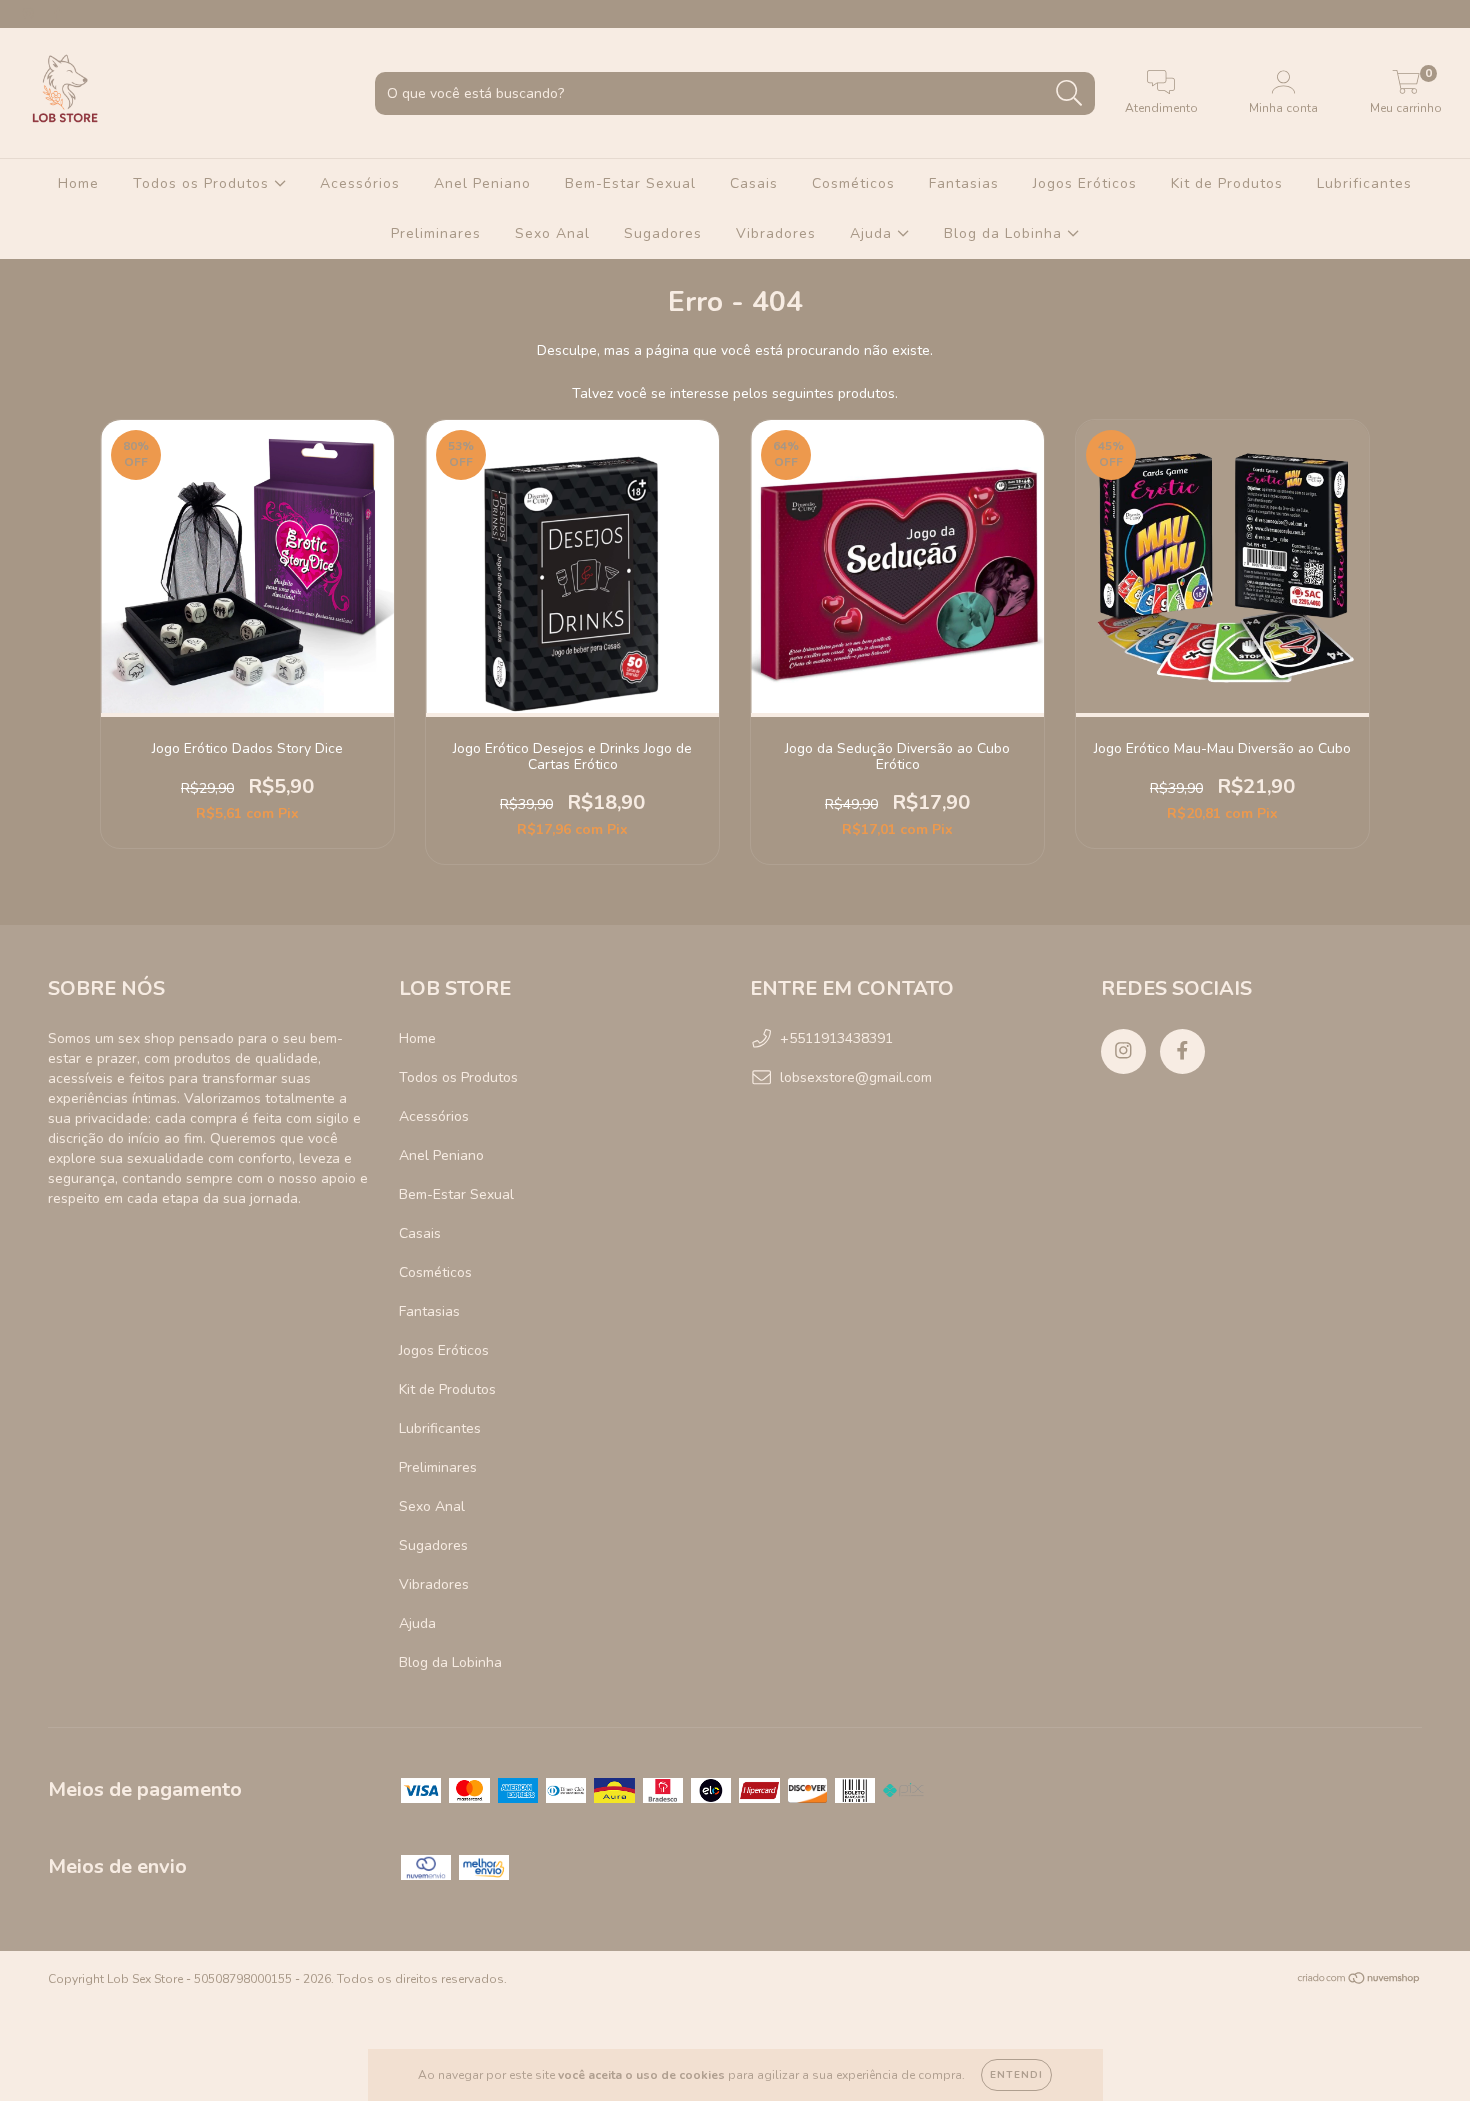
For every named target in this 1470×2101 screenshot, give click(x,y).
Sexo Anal (552, 233)
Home (78, 183)
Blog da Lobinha (1005, 233)
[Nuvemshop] (1359, 1981)
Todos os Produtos (203, 183)
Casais (754, 183)
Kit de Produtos (1227, 183)
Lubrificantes (1364, 183)
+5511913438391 (836, 1038)
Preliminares (436, 233)
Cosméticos (853, 183)
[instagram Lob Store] (30, 13)
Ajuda (873, 233)
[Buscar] (1069, 93)
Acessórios (360, 183)
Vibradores (776, 233)
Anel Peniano (482, 183)
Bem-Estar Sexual (630, 183)
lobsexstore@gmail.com (856, 1077)
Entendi (1016, 2075)
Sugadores (663, 233)
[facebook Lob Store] (58, 13)
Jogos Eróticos (1085, 183)
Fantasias (964, 183)
